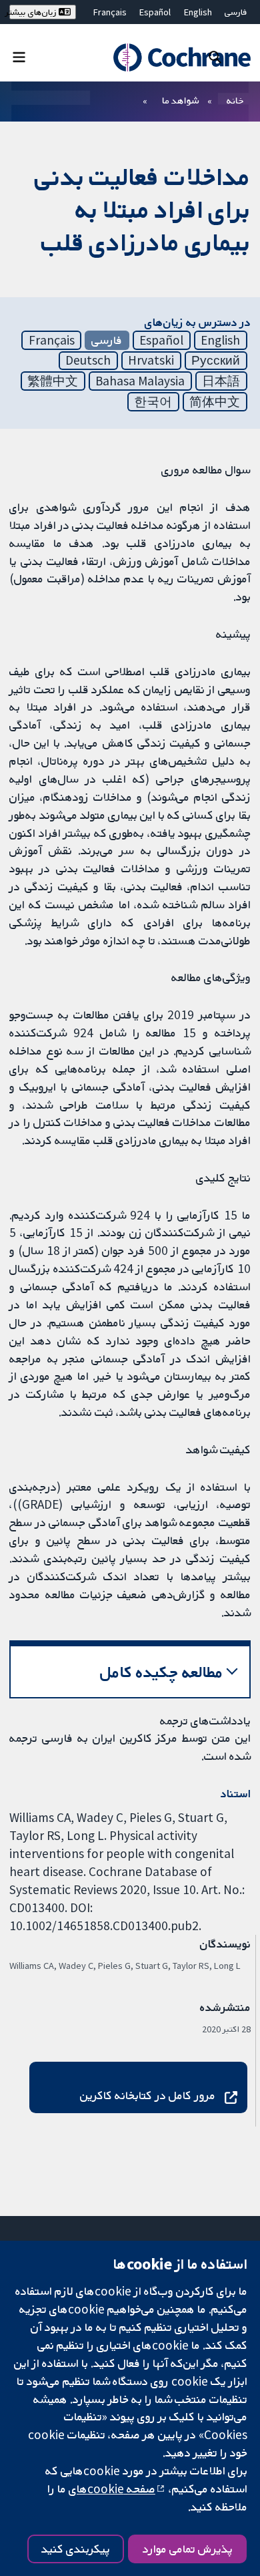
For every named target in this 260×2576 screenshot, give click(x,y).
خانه (235, 100)
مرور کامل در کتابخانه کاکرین (148, 2095)
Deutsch (88, 360)
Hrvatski (151, 360)
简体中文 (215, 401)
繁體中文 (53, 381)
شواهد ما (180, 100)
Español (155, 12)
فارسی (236, 12)
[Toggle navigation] (19, 56)
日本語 (221, 381)
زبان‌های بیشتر (34, 12)
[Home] (182, 58)
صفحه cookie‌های (112, 2489)
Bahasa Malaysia (140, 381)
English (198, 12)
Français (110, 12)
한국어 (153, 401)
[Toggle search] (215, 56)
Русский (216, 360)
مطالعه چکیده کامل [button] (162, 1672)
